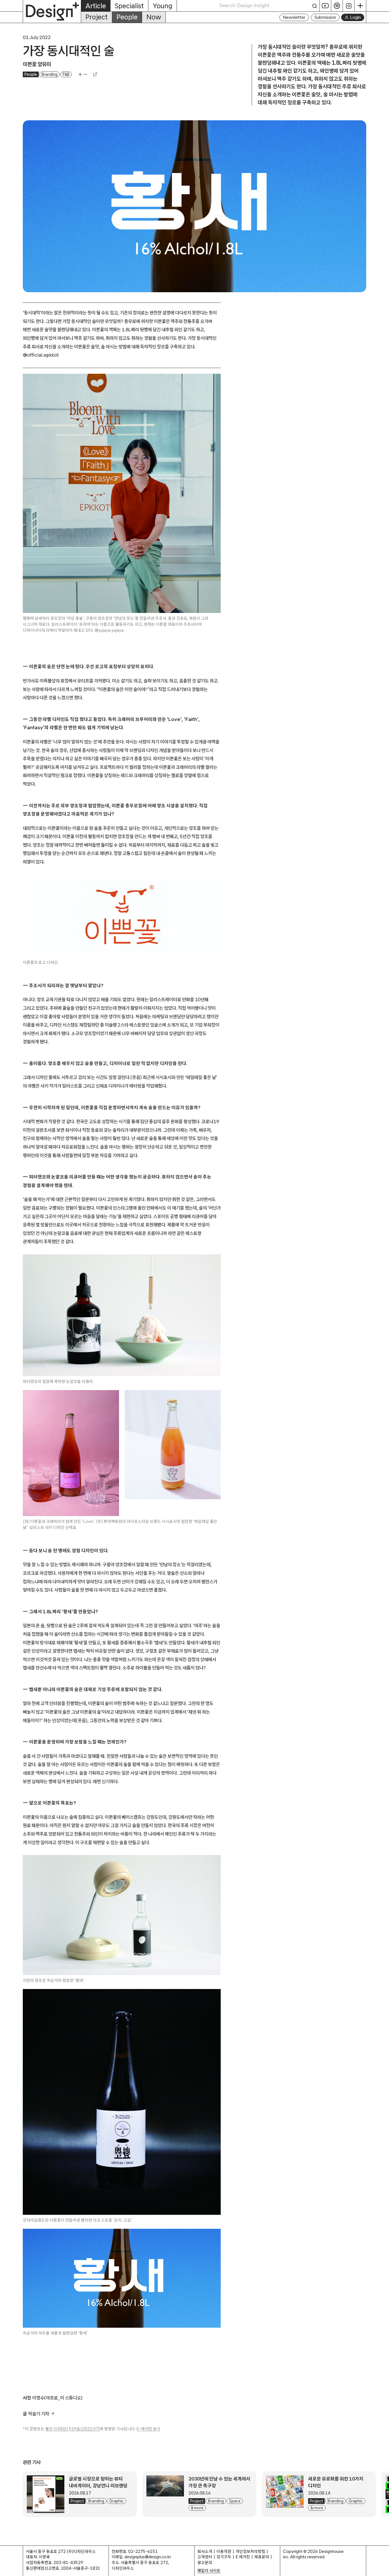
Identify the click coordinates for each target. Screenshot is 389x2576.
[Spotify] (337, 6)
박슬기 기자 (39, 2414)
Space (235, 2501)
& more (197, 2508)
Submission (325, 17)
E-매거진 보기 (148, 2429)
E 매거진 (243, 2557)
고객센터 (205, 2557)
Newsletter (294, 17)
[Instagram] (349, 6)
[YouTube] (325, 6)
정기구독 (224, 2557)
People (127, 17)
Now (154, 17)
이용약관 (224, 2551)
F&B (66, 74)
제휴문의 (262, 2557)
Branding (50, 74)
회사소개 (205, 2551)
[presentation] (46, 2494)
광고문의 (205, 2562)
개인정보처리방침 (250, 2551)
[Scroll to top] (383, 2569)
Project (97, 17)
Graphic (117, 2501)
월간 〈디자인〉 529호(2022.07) (72, 2429)
